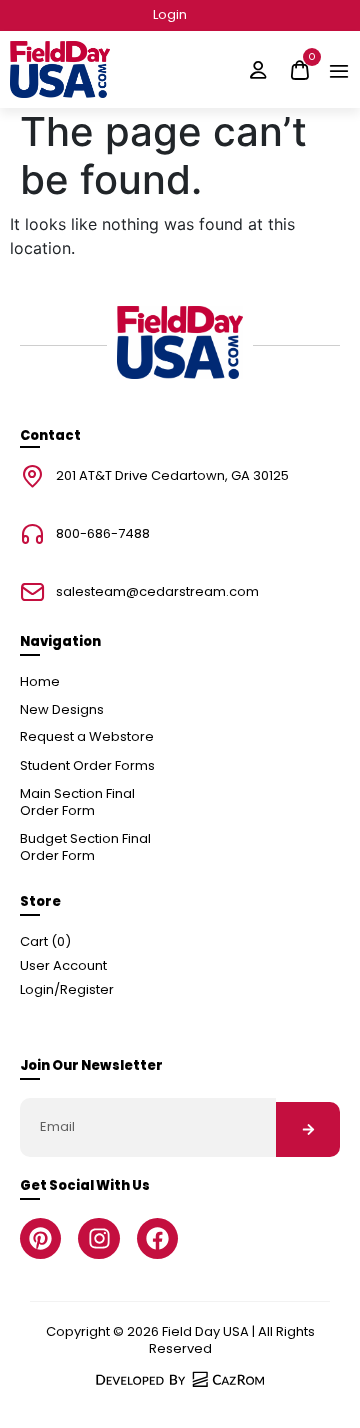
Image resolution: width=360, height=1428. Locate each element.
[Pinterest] (40, 1238)
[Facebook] (157, 1238)
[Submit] (308, 1129)
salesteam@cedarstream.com (157, 592)
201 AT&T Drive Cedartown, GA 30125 (172, 476)
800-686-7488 (103, 534)
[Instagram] (98, 1238)
